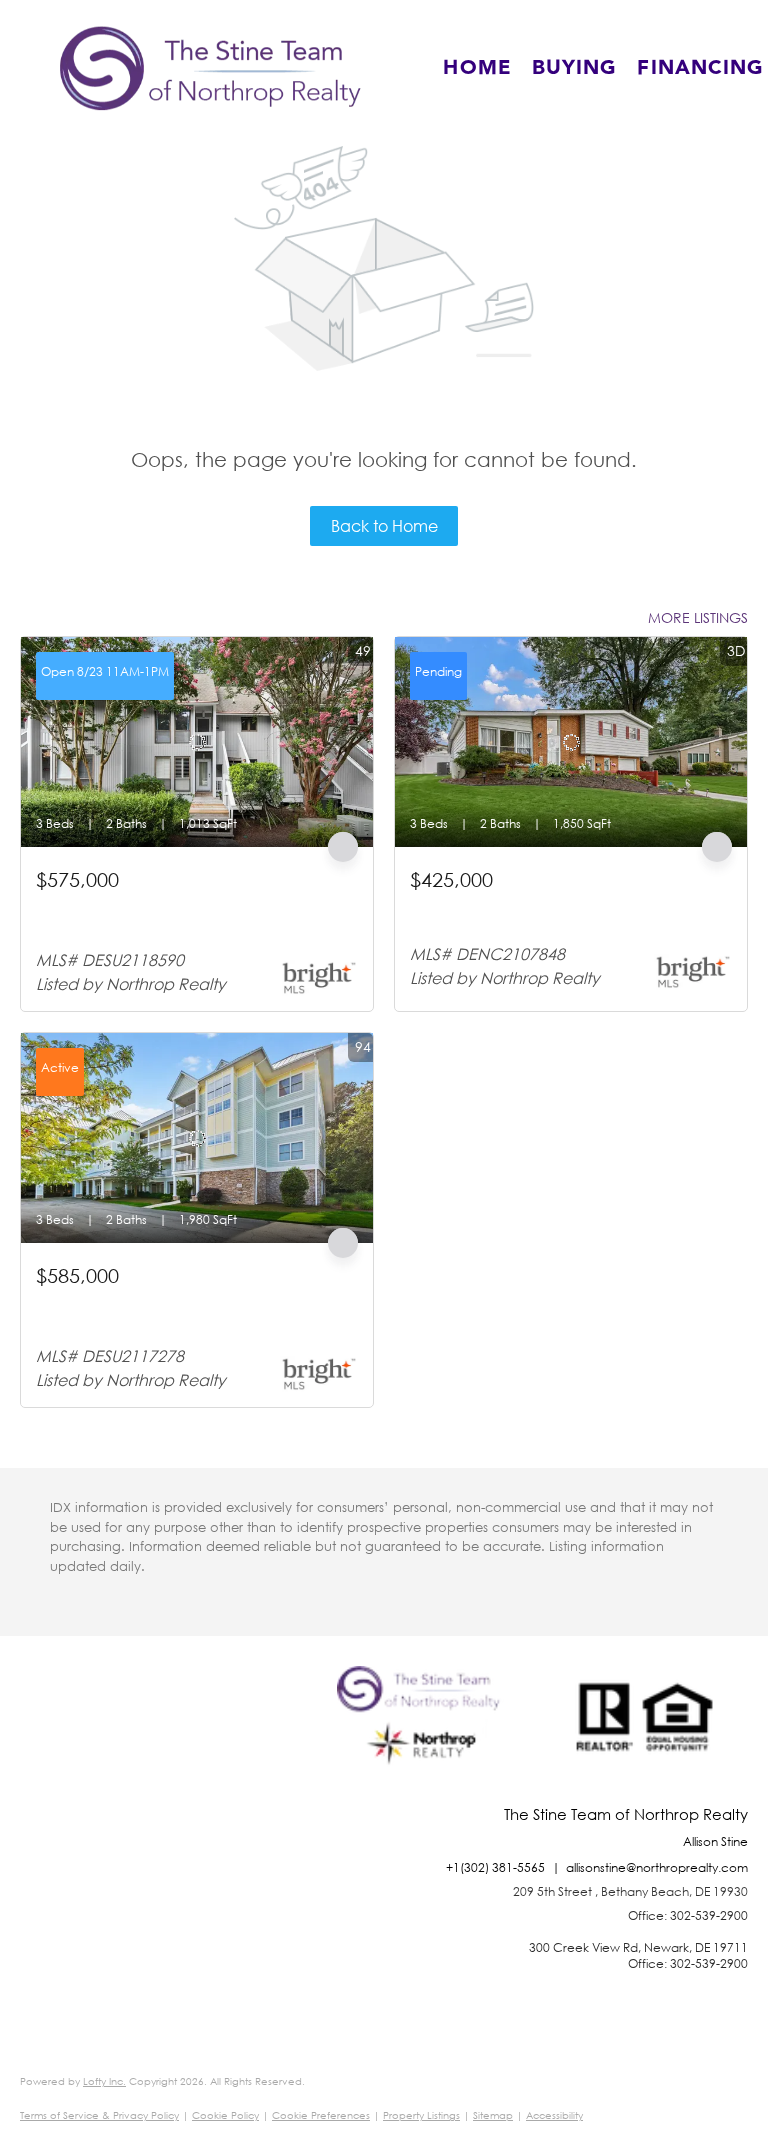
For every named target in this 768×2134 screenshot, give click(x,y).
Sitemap (493, 2115)
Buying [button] (575, 68)
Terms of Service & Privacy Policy (99, 2115)
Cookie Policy (225, 2115)
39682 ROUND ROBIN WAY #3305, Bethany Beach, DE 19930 (179, 913)
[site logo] (423, 1736)
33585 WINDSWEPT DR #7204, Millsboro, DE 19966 (178, 1309)
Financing (700, 68)
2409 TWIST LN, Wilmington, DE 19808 (532, 904)
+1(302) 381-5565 (495, 1867)
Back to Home (384, 525)
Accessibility (554, 2115)
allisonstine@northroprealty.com (657, 1867)
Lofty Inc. (104, 2081)
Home (477, 68)
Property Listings (421, 2115)
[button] (210, 68)
